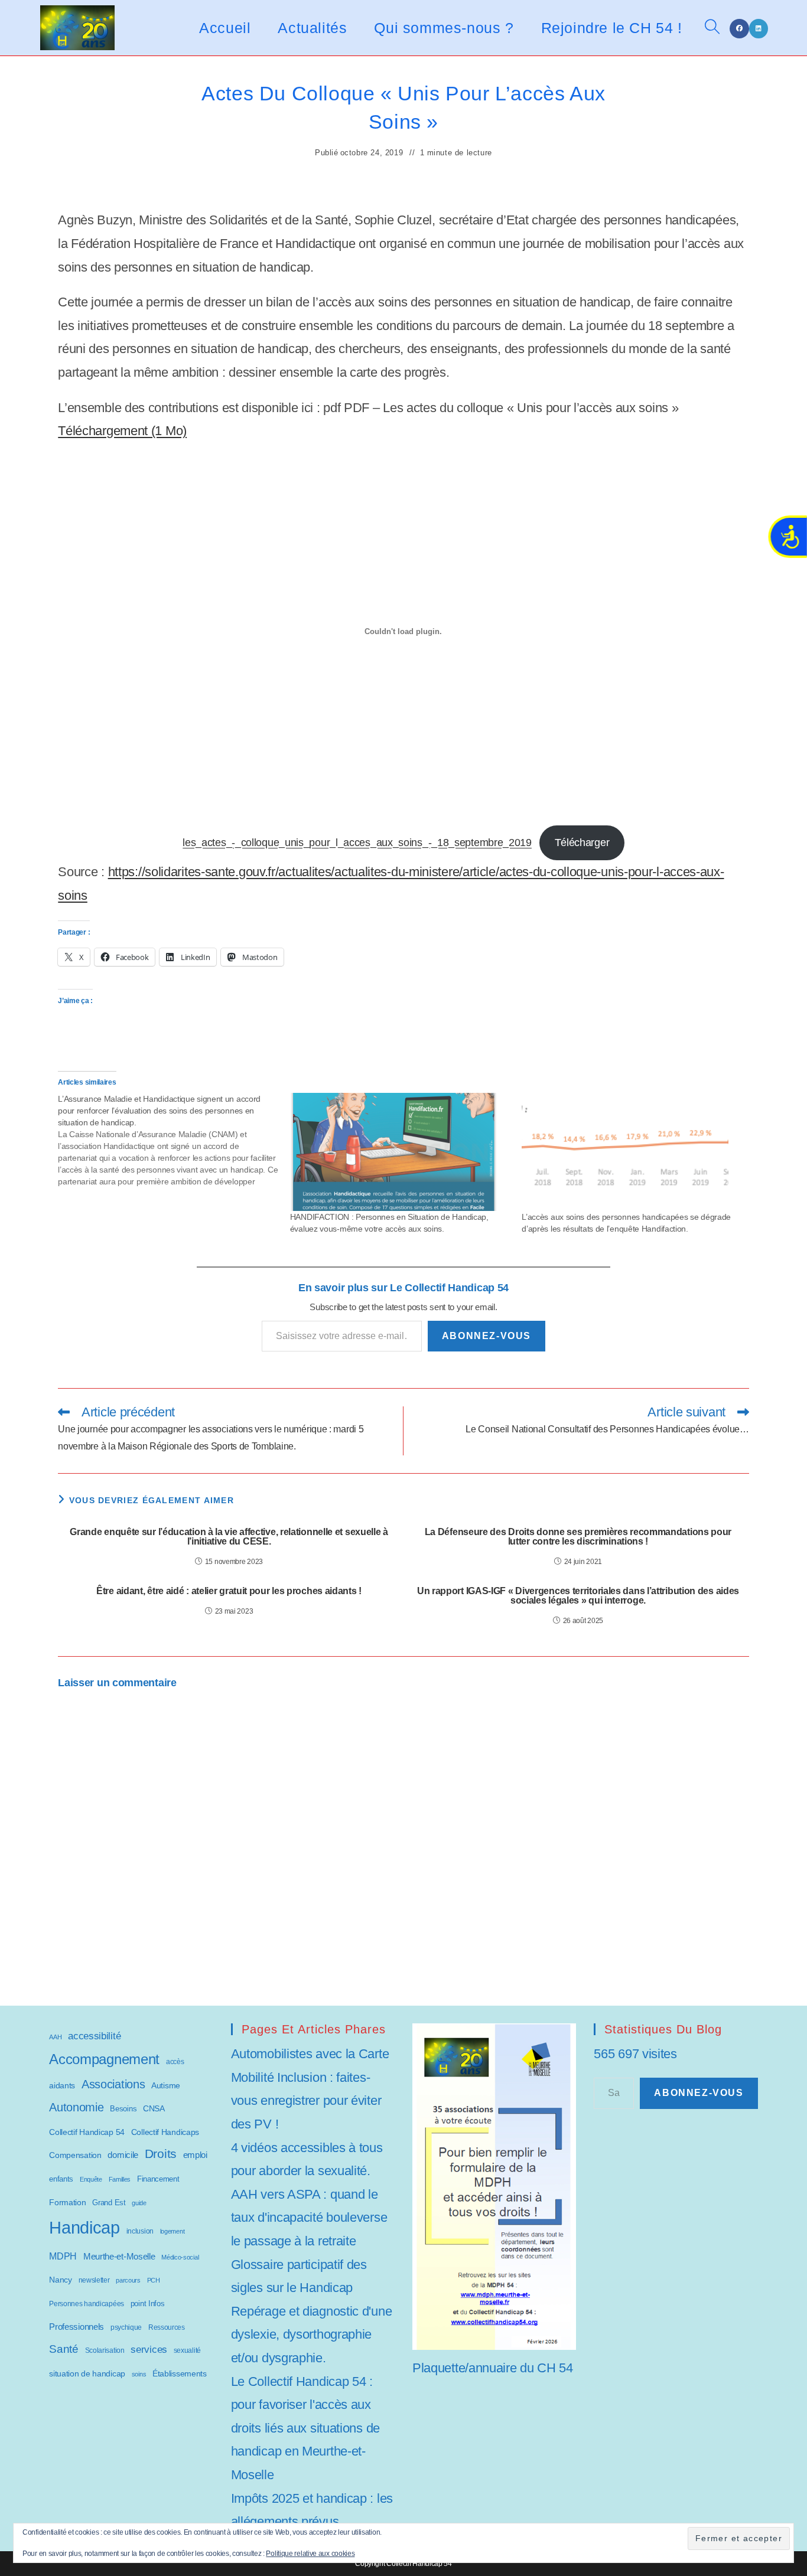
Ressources (167, 2327)
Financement (158, 2179)
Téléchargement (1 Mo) (122, 431)
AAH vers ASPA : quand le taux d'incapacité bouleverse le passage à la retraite (309, 2218)
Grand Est (109, 2203)
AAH (55, 2037)
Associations (113, 2084)
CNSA (154, 2108)
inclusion (140, 2231)
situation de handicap (87, 2373)
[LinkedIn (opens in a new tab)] (759, 29)
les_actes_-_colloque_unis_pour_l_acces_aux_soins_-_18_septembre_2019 (357, 843)
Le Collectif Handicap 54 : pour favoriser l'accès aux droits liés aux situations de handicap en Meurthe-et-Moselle (305, 2428)
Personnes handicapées (87, 2304)
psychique (126, 2327)
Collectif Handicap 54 (87, 2132)
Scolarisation (105, 2350)
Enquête (91, 2179)
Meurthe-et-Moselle (119, 2256)
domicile (123, 2155)
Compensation (75, 2155)
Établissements (180, 2373)
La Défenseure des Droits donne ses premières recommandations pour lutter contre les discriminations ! (578, 1537)
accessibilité (94, 2036)
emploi (195, 2155)
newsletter (94, 2280)
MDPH (63, 2256)
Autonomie (76, 2107)
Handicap (84, 2227)
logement (173, 2231)
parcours (128, 2280)
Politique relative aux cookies (310, 2554)
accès (175, 2062)
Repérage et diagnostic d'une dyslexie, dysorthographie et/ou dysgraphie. (312, 2335)
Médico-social (180, 2257)
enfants (61, 2179)
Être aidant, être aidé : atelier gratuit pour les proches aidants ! (229, 1591)
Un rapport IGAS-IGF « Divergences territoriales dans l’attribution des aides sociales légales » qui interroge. (578, 1596)
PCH (154, 2280)
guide (139, 2203)
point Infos (148, 2304)
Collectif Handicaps (165, 2132)
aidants (62, 2085)
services (149, 2350)
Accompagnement (104, 2059)
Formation (67, 2202)
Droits (161, 2154)
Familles (120, 2179)
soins (139, 2374)
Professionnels (77, 2327)
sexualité (187, 2350)
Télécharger (582, 843)
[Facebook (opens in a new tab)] (739, 29)
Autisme (166, 2085)
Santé (64, 2349)
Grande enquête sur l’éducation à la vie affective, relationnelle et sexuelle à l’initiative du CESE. (229, 1537)
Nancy (61, 2280)
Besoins (123, 2109)
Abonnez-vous (487, 1336)
